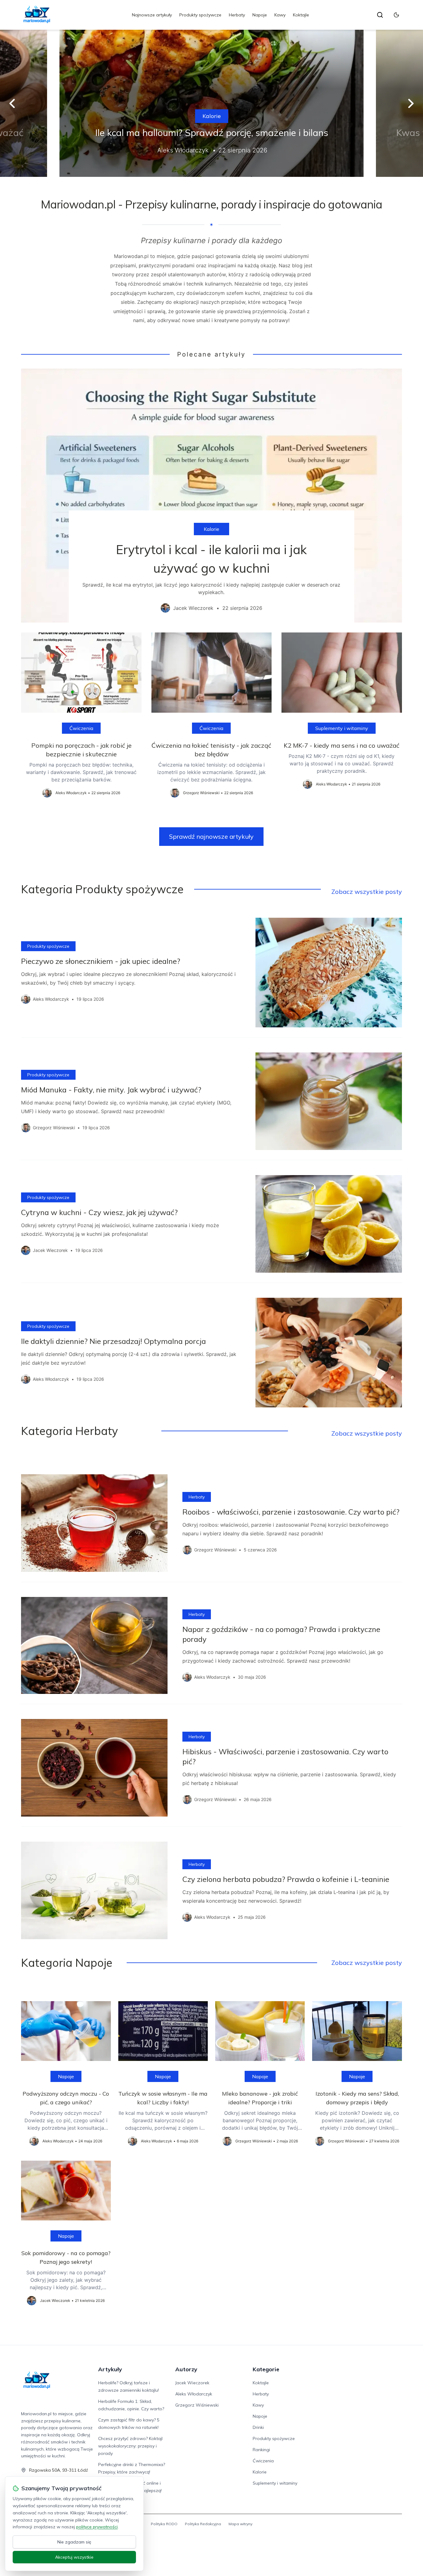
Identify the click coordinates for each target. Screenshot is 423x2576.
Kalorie (212, 116)
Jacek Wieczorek (192, 2383)
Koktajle (301, 15)
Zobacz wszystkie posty (367, 892)
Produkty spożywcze (200, 15)
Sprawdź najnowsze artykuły (211, 836)
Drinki (258, 2427)
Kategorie (266, 2369)
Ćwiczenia (81, 728)
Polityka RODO (164, 2524)
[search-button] (380, 15)
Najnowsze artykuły (152, 15)
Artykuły (110, 2369)
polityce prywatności (97, 2527)
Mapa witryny (240, 2524)
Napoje (260, 15)
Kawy (280, 15)
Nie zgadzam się (74, 2542)
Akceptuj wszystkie (74, 2557)
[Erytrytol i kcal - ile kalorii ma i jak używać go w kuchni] (211, 496)
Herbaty (237, 15)
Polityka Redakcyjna (203, 2524)
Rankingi (261, 2450)
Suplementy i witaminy (342, 728)
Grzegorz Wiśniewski (197, 2405)
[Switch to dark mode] (396, 15)
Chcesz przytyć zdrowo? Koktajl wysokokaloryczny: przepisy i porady (130, 2446)
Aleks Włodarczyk (194, 2394)
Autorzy (186, 2369)
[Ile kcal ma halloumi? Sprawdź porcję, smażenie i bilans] (211, 103)
